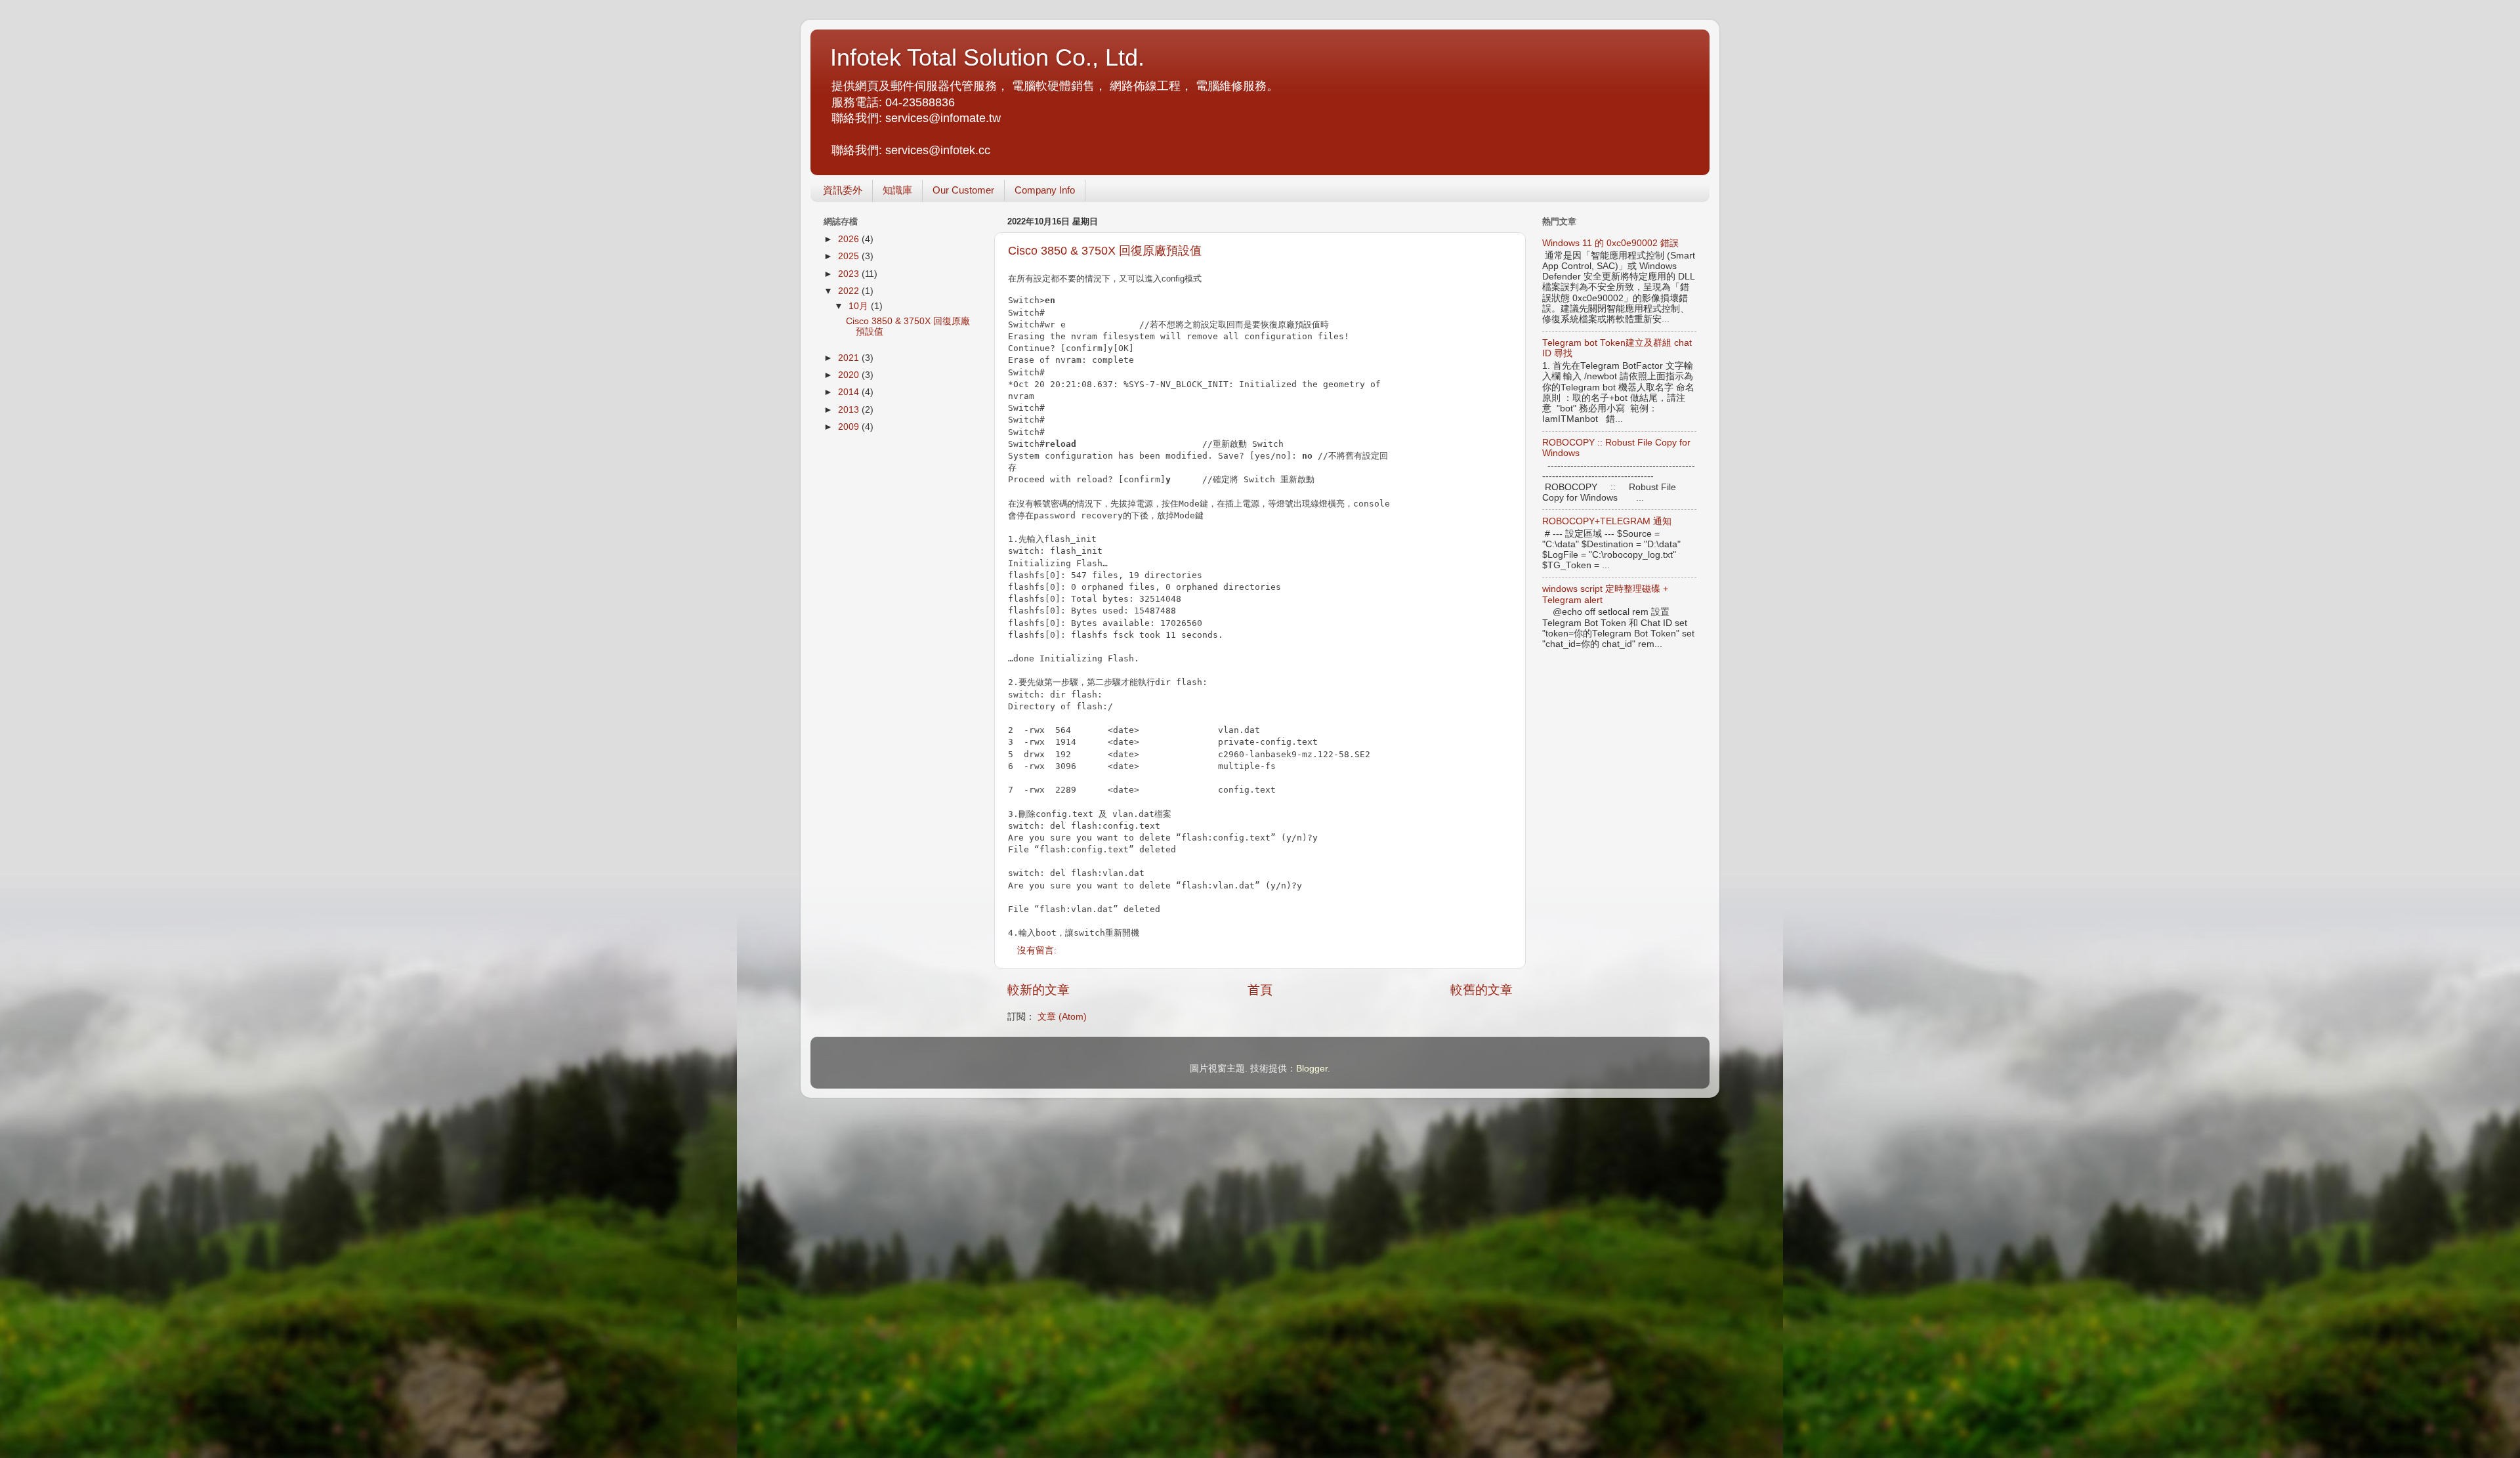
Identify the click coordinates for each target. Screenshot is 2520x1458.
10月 (860, 306)
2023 (850, 274)
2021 (850, 358)
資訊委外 (843, 190)
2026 (850, 239)
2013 (850, 410)
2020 (850, 375)
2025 (850, 256)
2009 (850, 427)
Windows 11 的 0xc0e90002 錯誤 (1610, 243)
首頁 (1260, 990)
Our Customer (963, 190)
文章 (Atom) (1062, 1017)
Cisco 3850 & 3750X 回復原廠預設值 (1105, 251)
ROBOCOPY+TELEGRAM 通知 (1607, 521)
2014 (850, 392)
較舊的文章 (1481, 990)
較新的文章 (1039, 990)
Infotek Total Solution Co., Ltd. (987, 57)
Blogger (1312, 1069)
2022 (850, 291)
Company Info (1045, 190)
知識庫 (897, 190)
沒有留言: (1038, 950)
